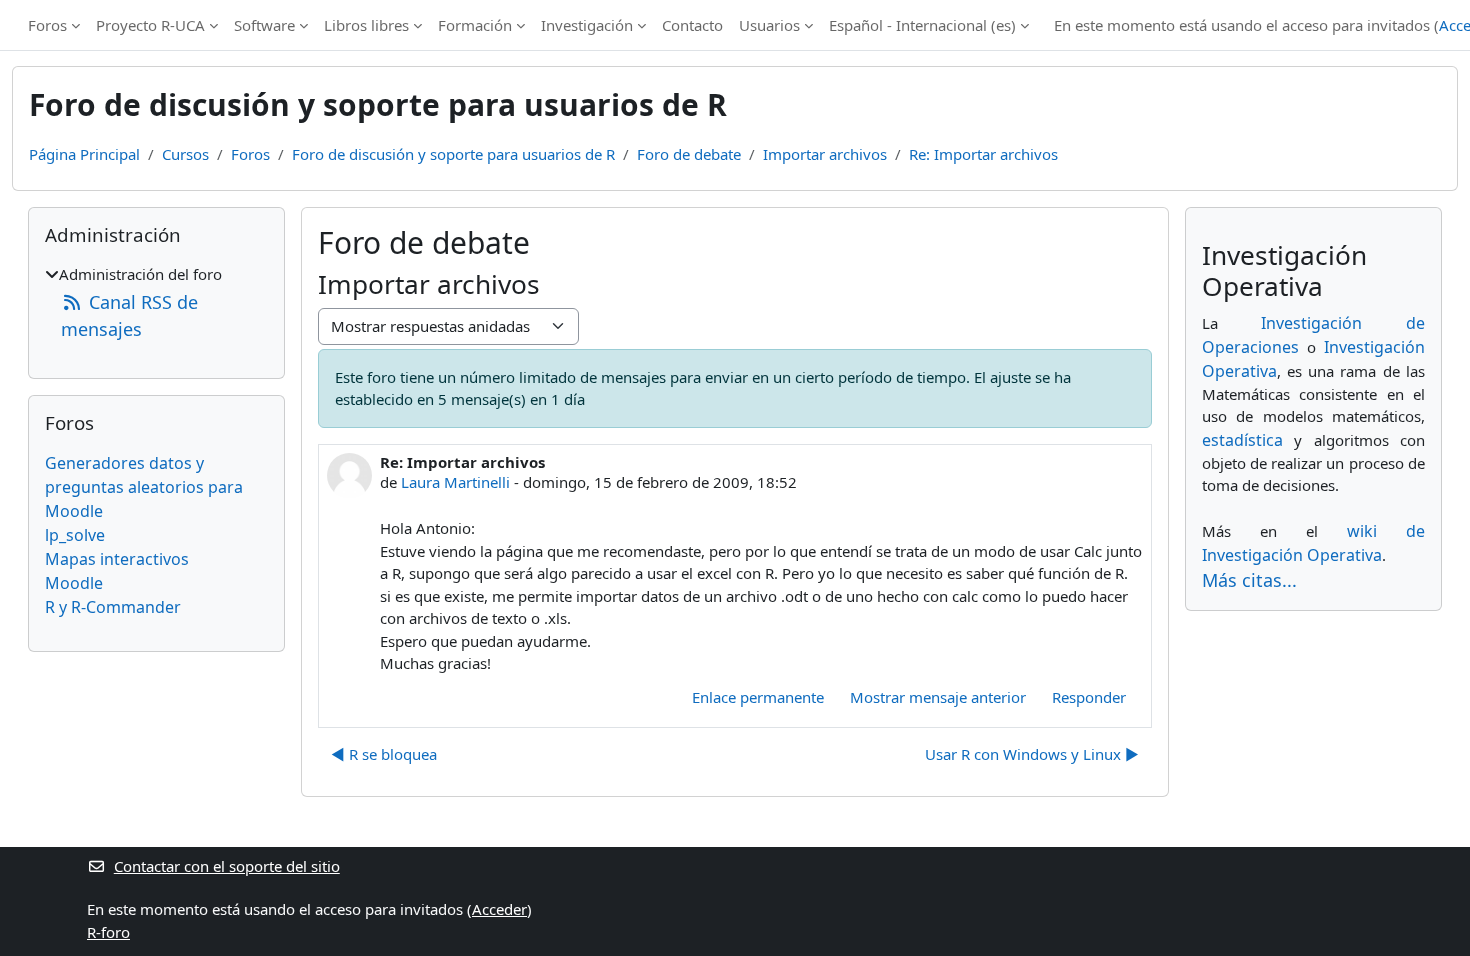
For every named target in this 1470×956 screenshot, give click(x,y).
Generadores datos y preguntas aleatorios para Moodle (144, 487)
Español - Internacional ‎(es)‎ (922, 25)
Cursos (185, 154)
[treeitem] (156, 303)
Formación (475, 25)
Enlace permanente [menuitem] (758, 697)
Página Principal (84, 154)
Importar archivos (825, 154)
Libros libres (366, 25)
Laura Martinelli (455, 482)
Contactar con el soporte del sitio (227, 866)
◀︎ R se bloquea (384, 754)
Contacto (692, 25)
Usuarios (769, 25)
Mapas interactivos (117, 559)
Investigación (587, 25)
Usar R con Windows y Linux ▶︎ (1032, 754)
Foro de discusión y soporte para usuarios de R (453, 154)
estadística (1242, 440)
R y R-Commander (113, 607)
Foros (47, 25)
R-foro (108, 932)
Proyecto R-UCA (150, 25)
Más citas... (1249, 580)
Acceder (499, 909)
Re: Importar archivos (983, 154)
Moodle (74, 583)
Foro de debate (689, 154)
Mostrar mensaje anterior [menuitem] (938, 697)
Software (264, 25)
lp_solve (75, 535)
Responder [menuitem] (1089, 697)
